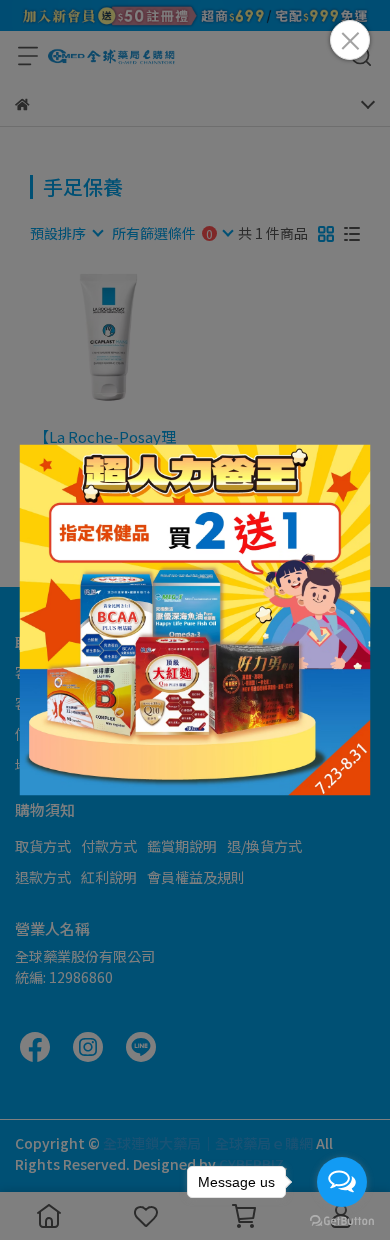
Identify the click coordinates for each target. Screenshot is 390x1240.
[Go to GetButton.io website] (342, 1220)
